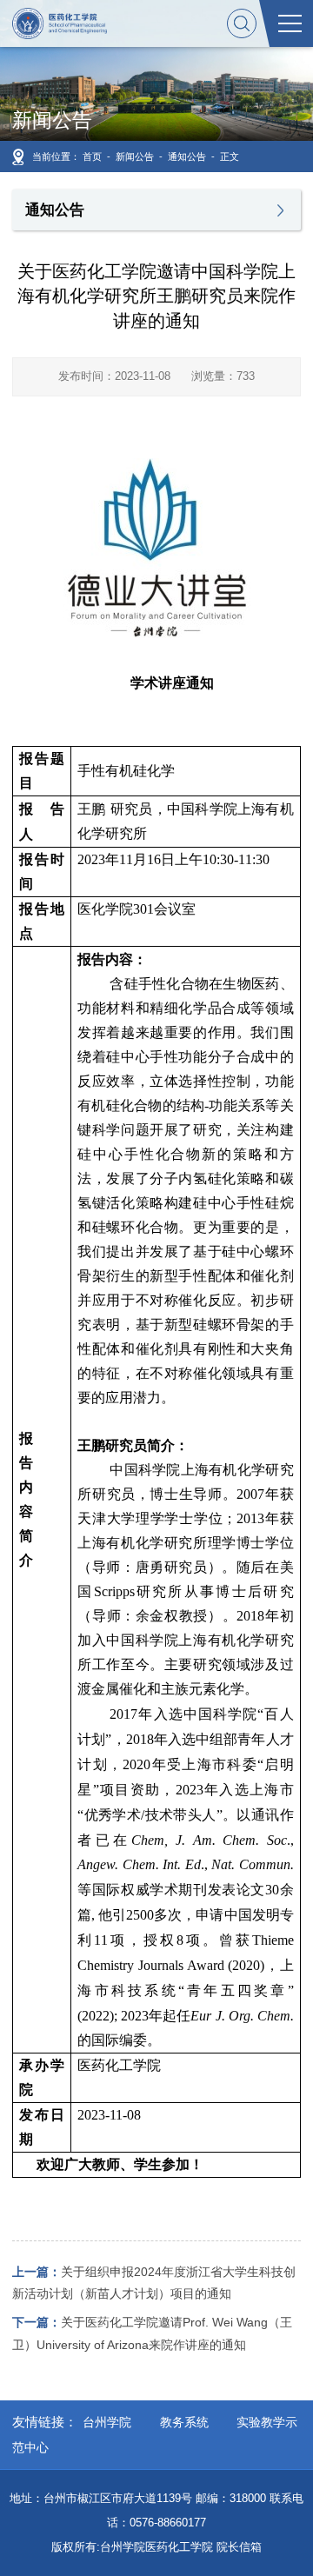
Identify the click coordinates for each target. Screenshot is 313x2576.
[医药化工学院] (59, 23)
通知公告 (187, 156)
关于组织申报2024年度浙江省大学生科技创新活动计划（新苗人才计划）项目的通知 (154, 2283)
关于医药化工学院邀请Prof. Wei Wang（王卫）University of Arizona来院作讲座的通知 (152, 2333)
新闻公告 (135, 156)
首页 (92, 156)
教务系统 (184, 2422)
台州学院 (107, 2422)
